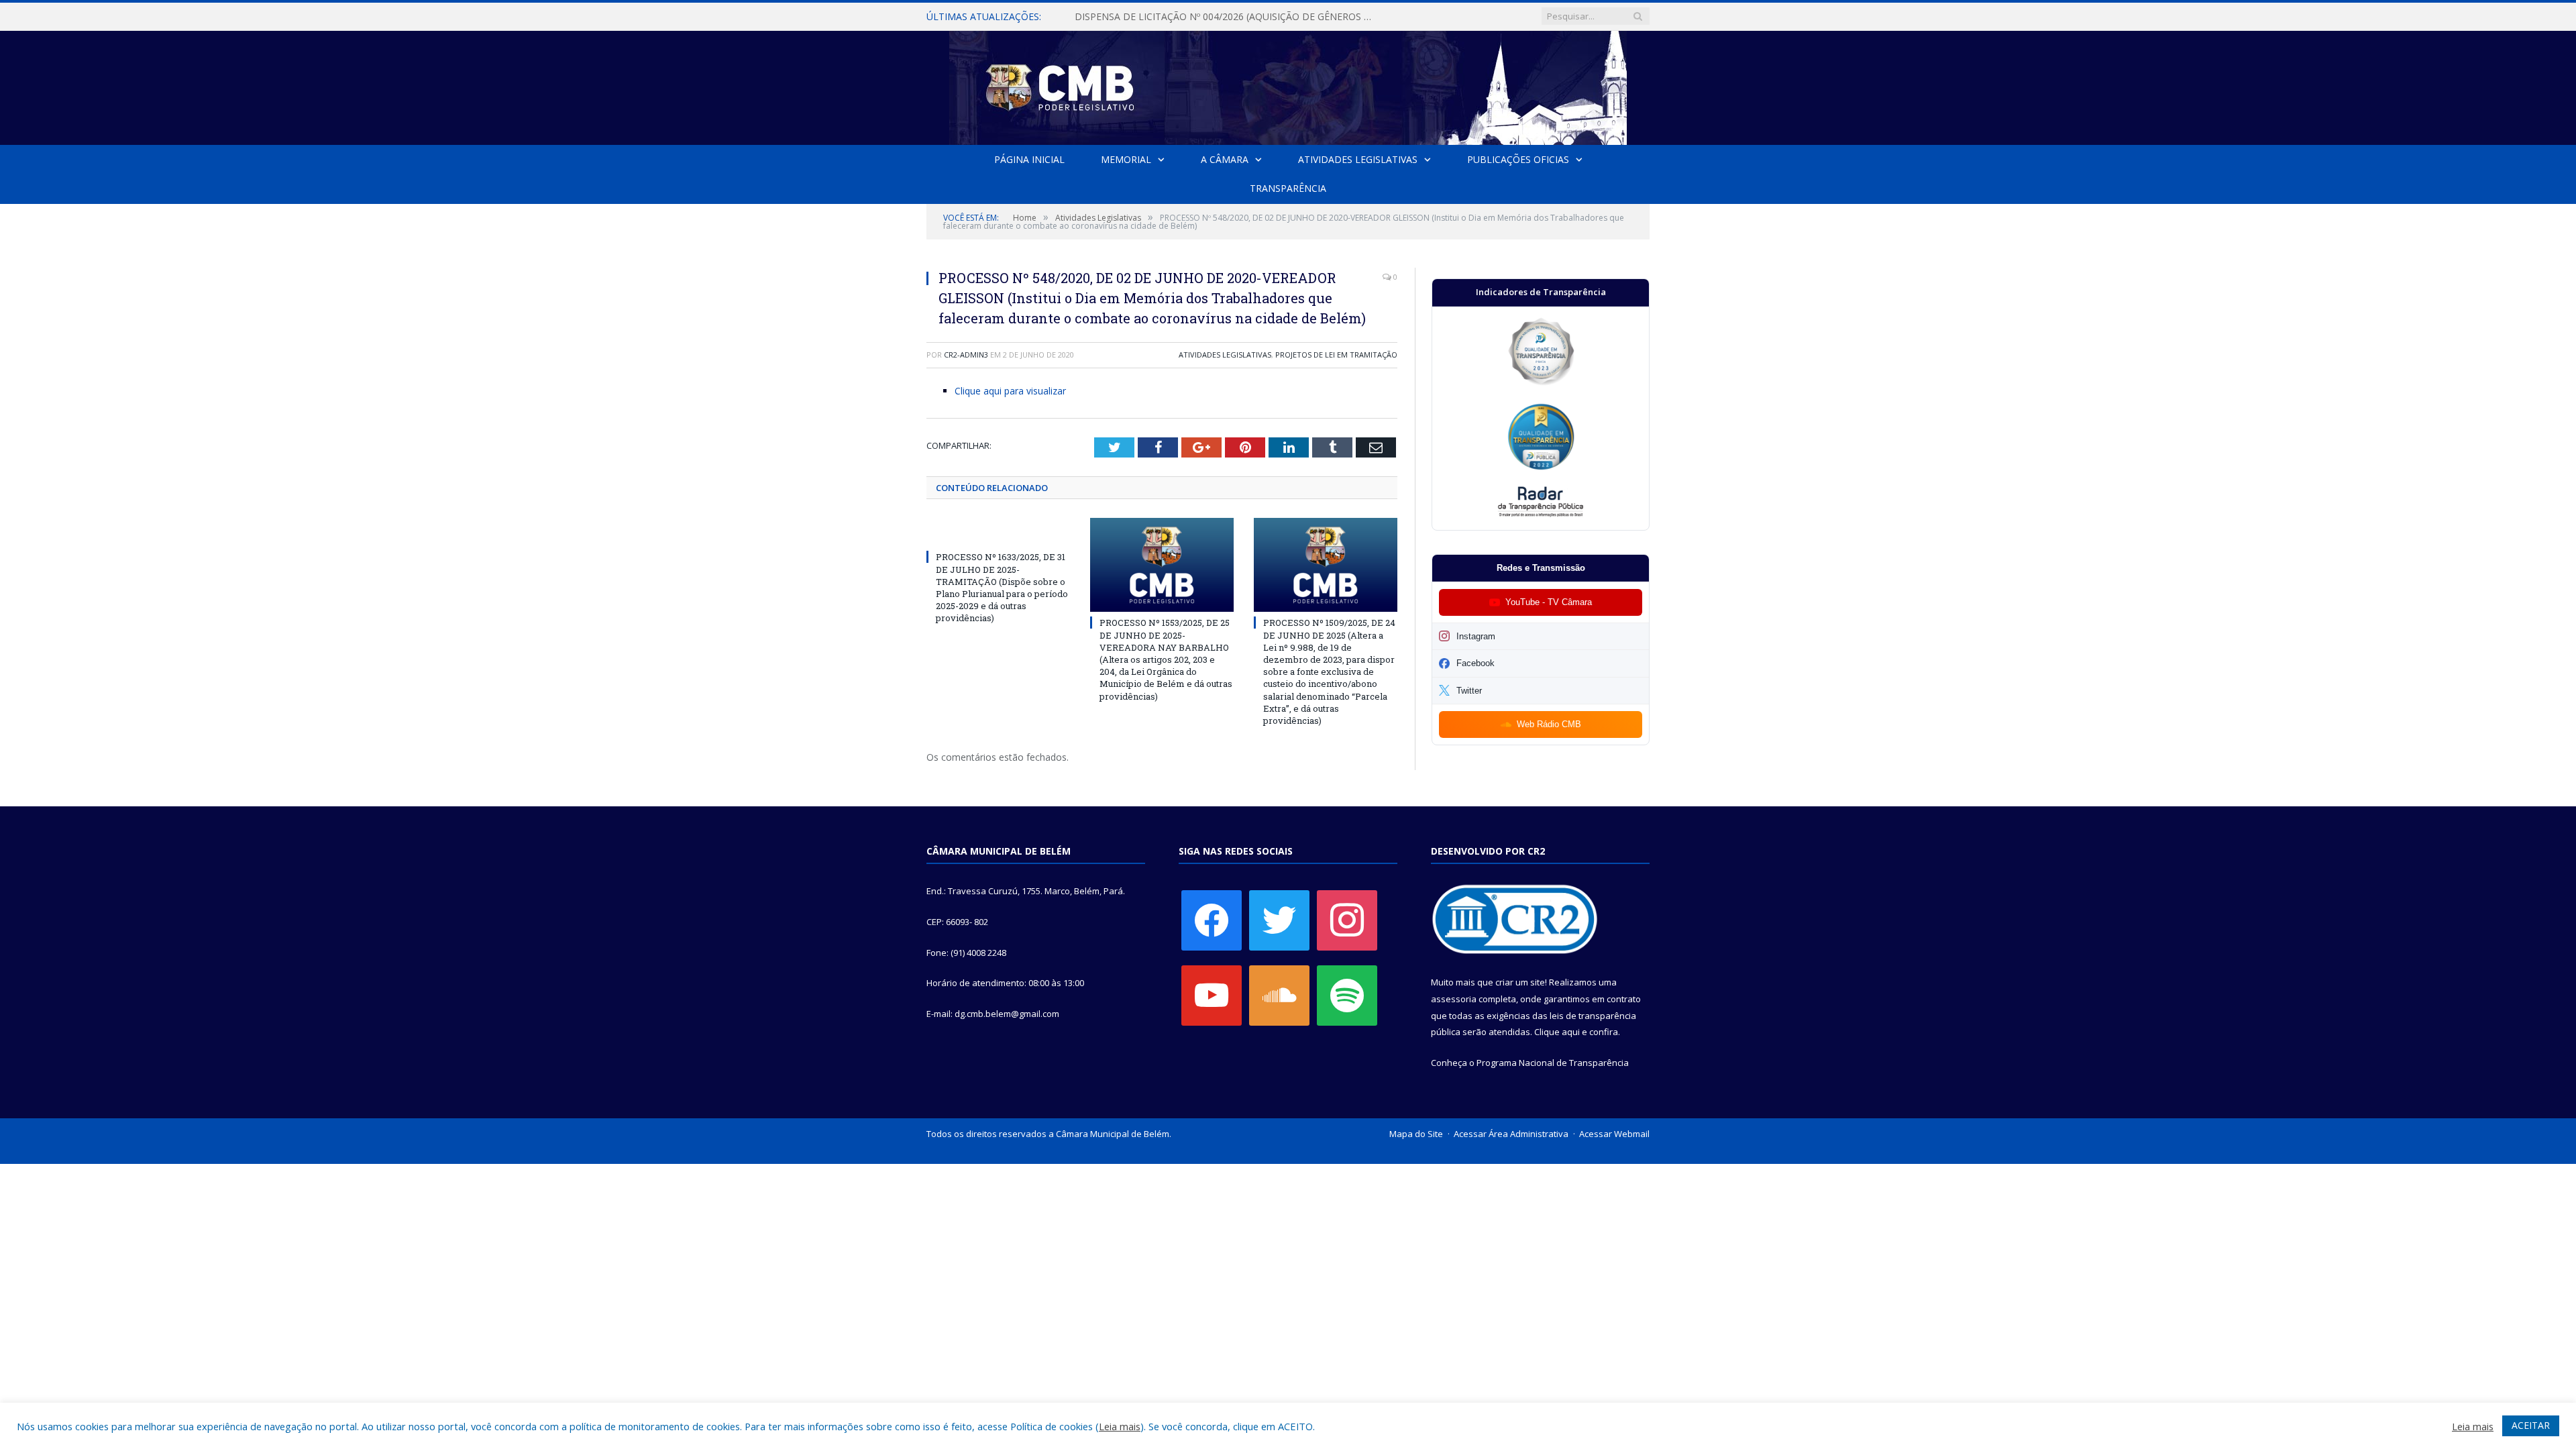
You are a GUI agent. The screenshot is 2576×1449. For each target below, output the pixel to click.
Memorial (1126, 159)
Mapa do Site (1416, 1134)
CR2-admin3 (966, 355)
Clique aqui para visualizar (1010, 391)
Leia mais (1120, 1426)
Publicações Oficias (1518, 159)
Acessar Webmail (1614, 1134)
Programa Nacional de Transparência (1553, 1063)
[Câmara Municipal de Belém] (1288, 85)
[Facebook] (1212, 920)
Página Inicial (1029, 159)
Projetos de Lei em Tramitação (1336, 355)
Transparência (1288, 188)
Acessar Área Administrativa (1511, 1134)
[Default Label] (1212, 995)
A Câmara (1225, 159)
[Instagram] (1347, 920)
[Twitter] (1279, 920)
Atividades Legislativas (1358, 159)
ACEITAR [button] (2531, 1425)
